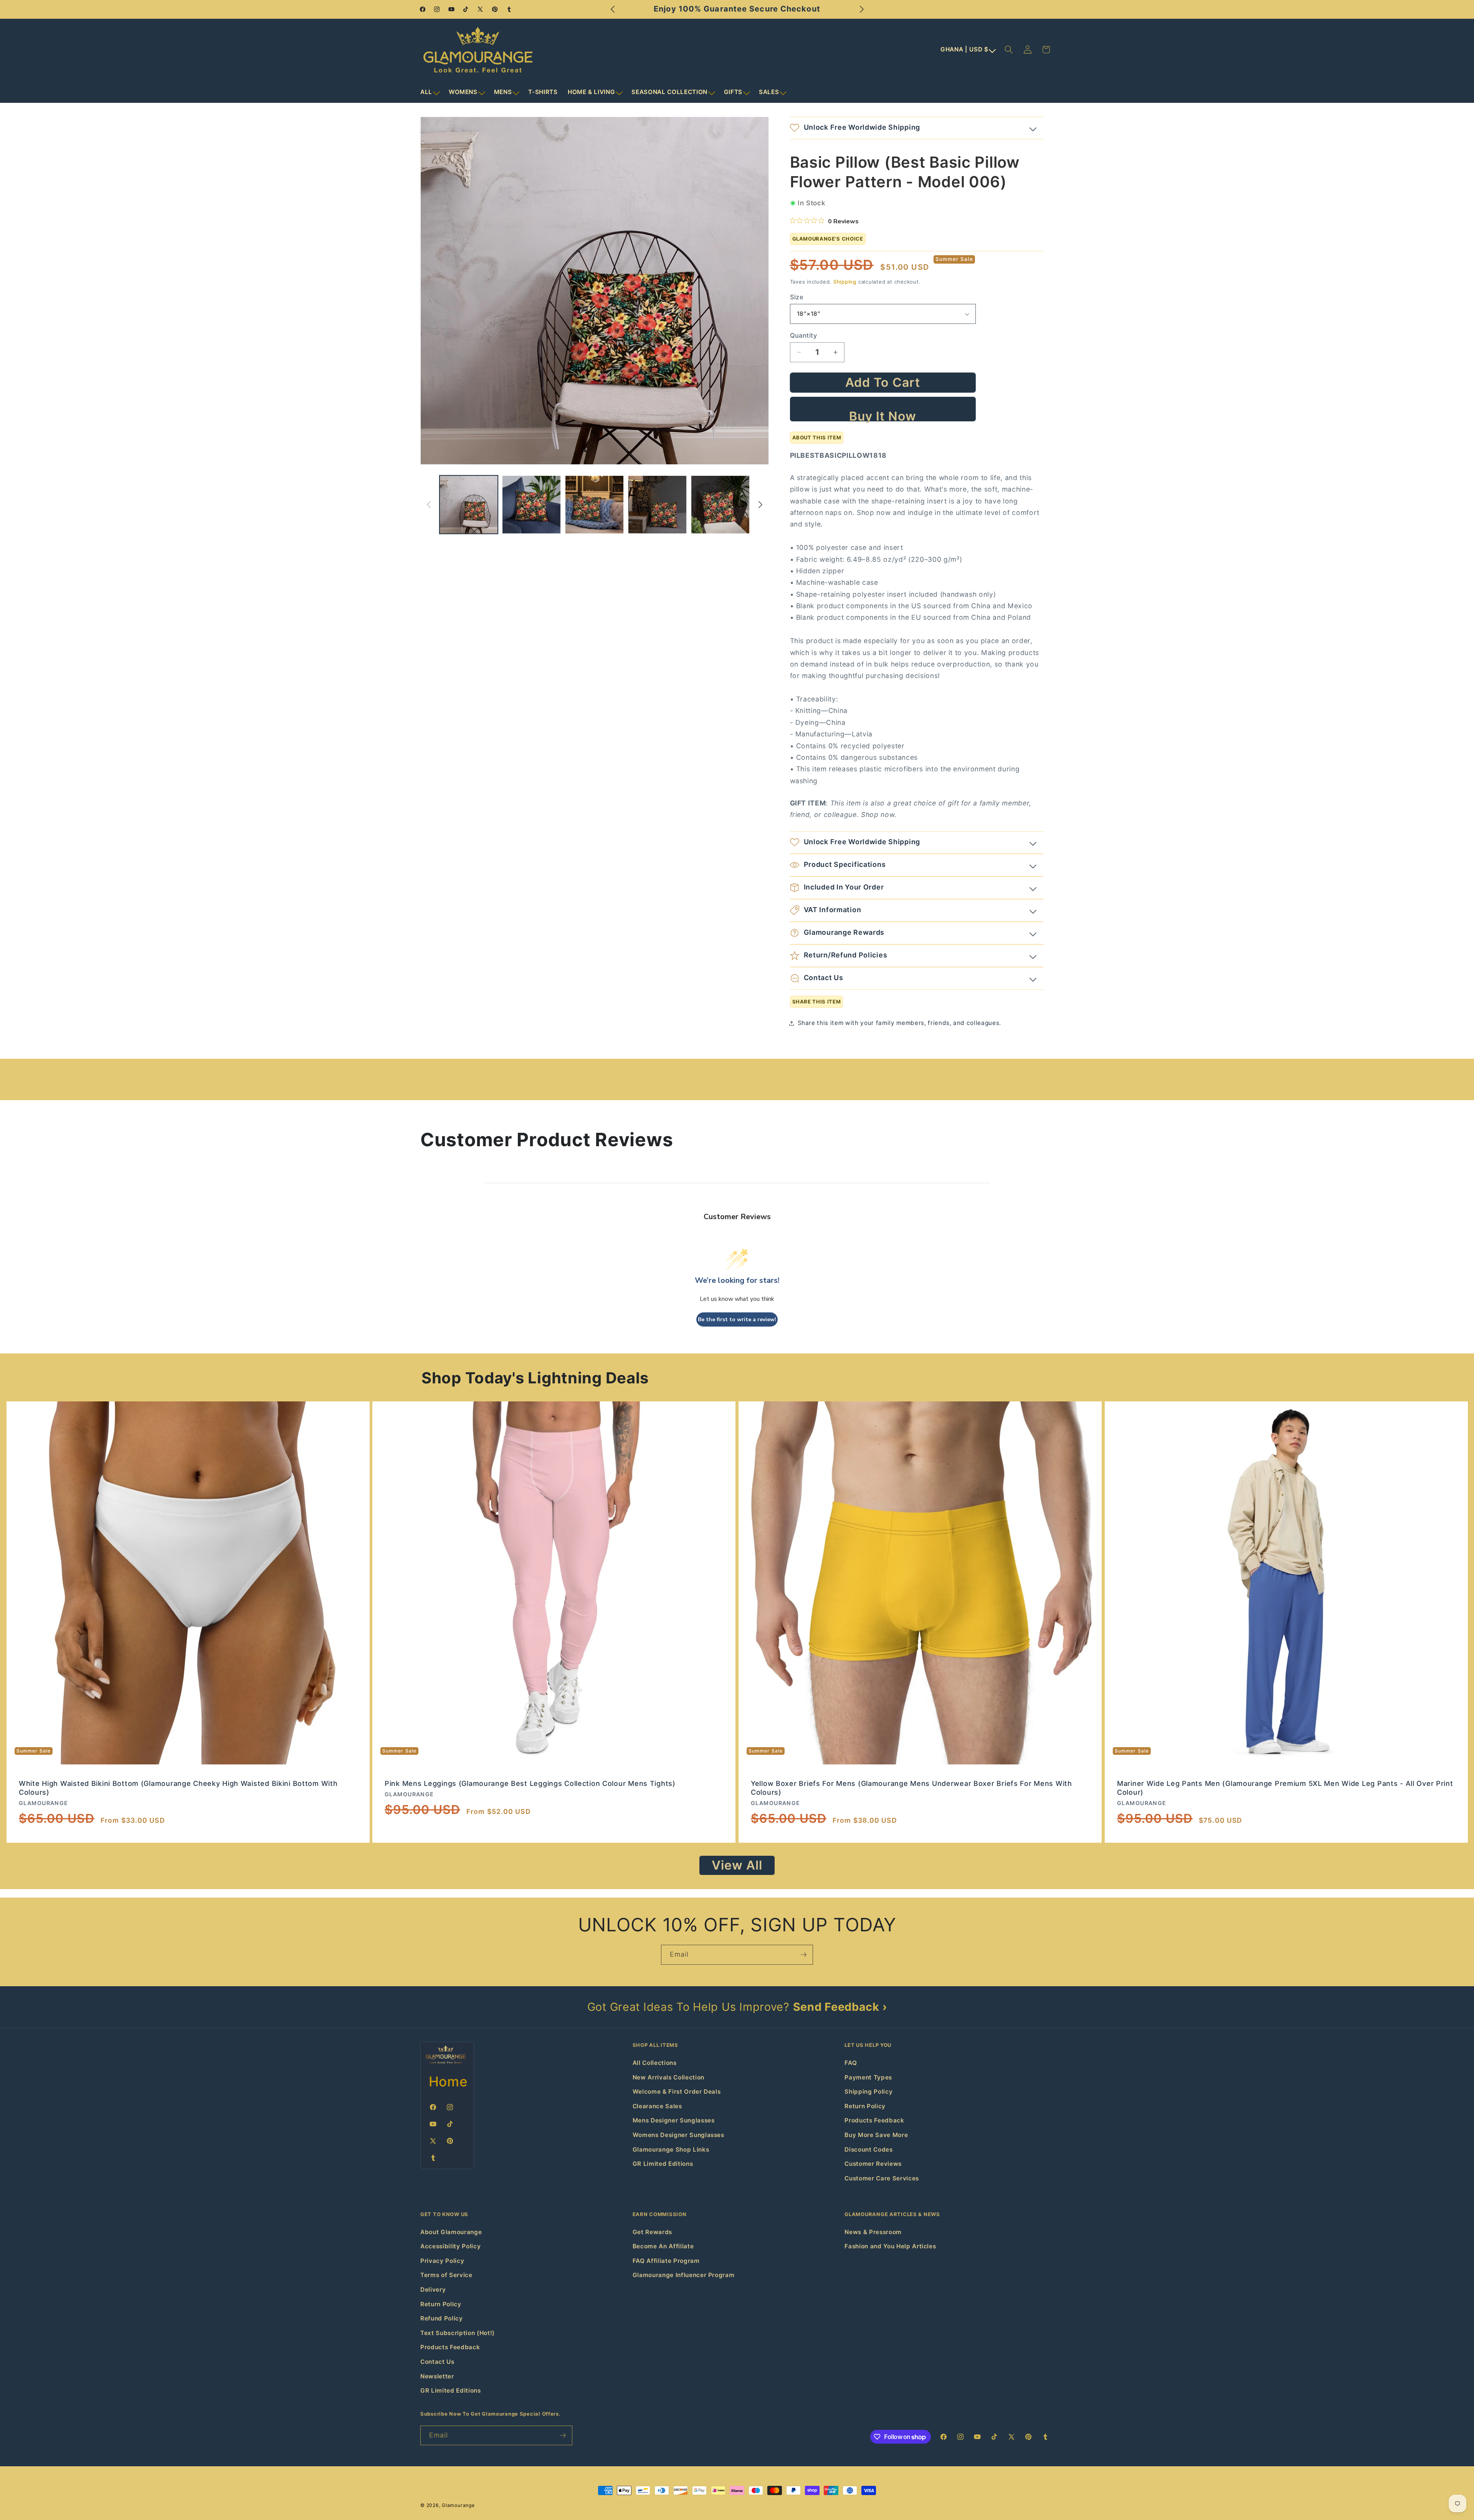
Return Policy (865, 2106)
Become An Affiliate (663, 2246)
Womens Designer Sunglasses (678, 2135)
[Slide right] (760, 505)
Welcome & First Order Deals (677, 2092)
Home (448, 2081)
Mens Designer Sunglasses (674, 2120)
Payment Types (868, 2077)
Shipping (845, 282)
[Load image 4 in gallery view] (657, 505)
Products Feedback (874, 2120)
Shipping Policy (868, 2092)
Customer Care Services (882, 2178)
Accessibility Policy (450, 2246)
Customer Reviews (873, 2164)
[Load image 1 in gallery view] (469, 505)
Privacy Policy (442, 2261)
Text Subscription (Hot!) (458, 2333)
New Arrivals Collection (668, 2077)
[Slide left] (429, 505)
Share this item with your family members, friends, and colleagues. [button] (900, 1023)
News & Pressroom (873, 2232)
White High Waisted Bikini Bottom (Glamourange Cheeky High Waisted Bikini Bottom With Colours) (178, 1788)
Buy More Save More (876, 2135)
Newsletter (437, 2376)
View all (737, 1865)
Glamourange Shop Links (671, 2150)
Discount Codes (868, 2150)
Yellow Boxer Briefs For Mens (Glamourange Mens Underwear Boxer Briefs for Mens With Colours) (911, 1788)
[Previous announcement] (613, 9)
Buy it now (883, 415)
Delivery (433, 2290)
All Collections (655, 2063)
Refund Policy (442, 2318)
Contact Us (437, 2362)
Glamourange (458, 2505)
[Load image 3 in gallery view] (594, 505)
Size (797, 297)
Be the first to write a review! (737, 1319)
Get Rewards (652, 2232)
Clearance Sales (657, 2106)
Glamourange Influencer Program (684, 2275)
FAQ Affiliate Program (666, 2261)
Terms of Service (446, 2275)
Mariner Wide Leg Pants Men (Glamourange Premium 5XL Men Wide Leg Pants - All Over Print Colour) (1285, 1788)
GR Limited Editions (663, 2164)
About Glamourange (451, 2232)
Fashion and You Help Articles (890, 2246)
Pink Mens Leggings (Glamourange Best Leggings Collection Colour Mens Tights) (530, 1784)
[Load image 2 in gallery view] (531, 505)
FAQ (851, 2063)
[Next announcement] (862, 9)
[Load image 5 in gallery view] (720, 505)
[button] (430, 92)
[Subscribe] (803, 1955)
